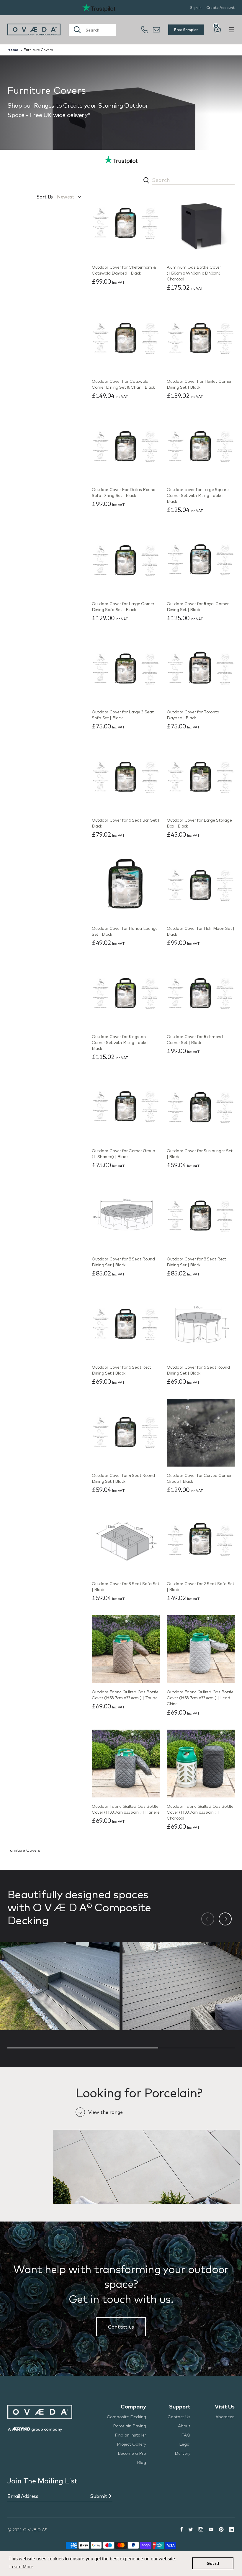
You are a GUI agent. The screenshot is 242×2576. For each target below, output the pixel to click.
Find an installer (130, 2435)
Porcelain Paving (130, 2426)
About (184, 2426)
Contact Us (179, 2417)
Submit (99, 2496)
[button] (225, 1919)
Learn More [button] (21, 2567)
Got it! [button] (213, 2563)
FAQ (186, 2435)
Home (13, 50)
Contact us (121, 2327)
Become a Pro (132, 2453)
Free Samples (186, 30)
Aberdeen (225, 2417)
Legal (185, 2444)
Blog (142, 2462)
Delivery (183, 2453)
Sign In (196, 8)
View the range (106, 2112)
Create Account (220, 8)
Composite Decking (126, 2417)
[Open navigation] (232, 30)
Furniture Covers (38, 50)
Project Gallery (131, 2444)
